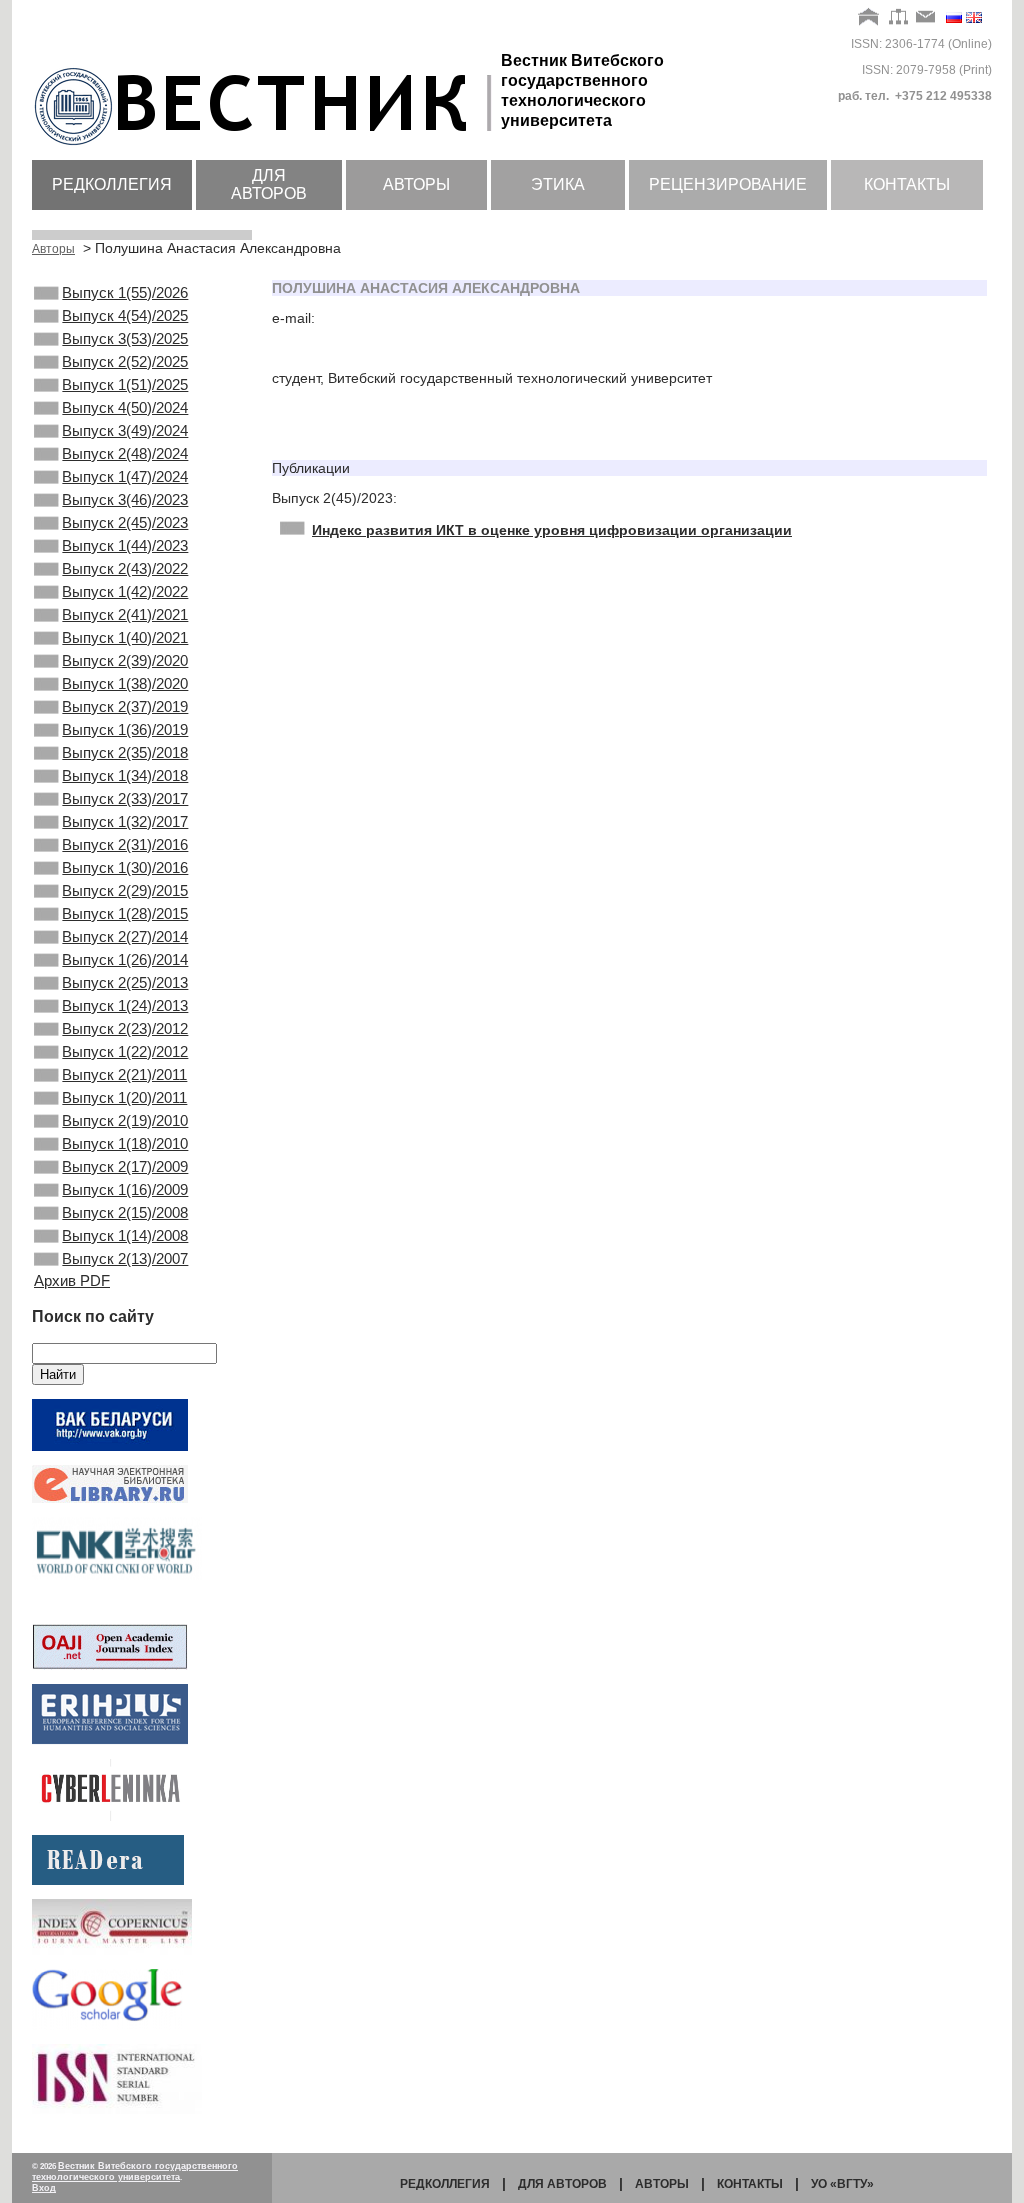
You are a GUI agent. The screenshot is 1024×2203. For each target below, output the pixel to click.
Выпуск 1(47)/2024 (125, 476)
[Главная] (869, 18)
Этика (558, 184)
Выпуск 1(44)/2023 (125, 545)
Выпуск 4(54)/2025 (125, 315)
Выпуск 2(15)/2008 (125, 1212)
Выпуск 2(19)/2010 (125, 1120)
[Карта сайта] (898, 18)
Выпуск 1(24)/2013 (125, 1005)
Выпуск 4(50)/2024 (125, 407)
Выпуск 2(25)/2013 (125, 982)
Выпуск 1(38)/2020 (125, 683)
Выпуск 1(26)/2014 (125, 959)
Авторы (416, 184)
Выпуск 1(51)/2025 (125, 384)
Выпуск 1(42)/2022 (125, 591)
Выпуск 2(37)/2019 (125, 706)
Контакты (907, 184)
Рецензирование (728, 184)
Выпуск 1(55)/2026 (125, 292)
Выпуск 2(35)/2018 (125, 752)
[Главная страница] (266, 147)
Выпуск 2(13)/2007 (125, 1258)
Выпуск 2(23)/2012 (125, 1028)
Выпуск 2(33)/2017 (125, 798)
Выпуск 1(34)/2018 (125, 775)
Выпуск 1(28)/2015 (125, 913)
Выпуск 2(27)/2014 (125, 936)
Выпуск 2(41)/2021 (125, 614)
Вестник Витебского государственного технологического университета (135, 2171)
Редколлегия (112, 184)
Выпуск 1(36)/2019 (125, 729)
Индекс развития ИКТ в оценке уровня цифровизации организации (552, 530)
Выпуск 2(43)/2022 (125, 568)
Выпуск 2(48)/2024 (125, 453)
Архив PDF (72, 1280)
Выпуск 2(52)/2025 (125, 361)
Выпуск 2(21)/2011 (124, 1074)
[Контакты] (926, 18)
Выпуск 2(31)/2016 (125, 844)
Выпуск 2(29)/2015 (125, 890)
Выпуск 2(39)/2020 (125, 660)
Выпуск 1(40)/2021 (125, 637)
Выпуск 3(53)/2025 (125, 338)
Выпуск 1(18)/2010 (125, 1143)
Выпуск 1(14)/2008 (125, 1235)
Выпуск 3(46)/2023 (125, 499)
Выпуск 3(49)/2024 (125, 430)
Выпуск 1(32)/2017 (125, 821)
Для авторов (269, 184)
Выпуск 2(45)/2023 (125, 522)
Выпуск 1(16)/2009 (125, 1189)
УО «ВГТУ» (842, 2184)
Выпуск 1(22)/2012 (125, 1051)
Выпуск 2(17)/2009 (125, 1166)
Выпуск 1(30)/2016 (125, 867)
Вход (44, 2188)
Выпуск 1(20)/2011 (124, 1097)
